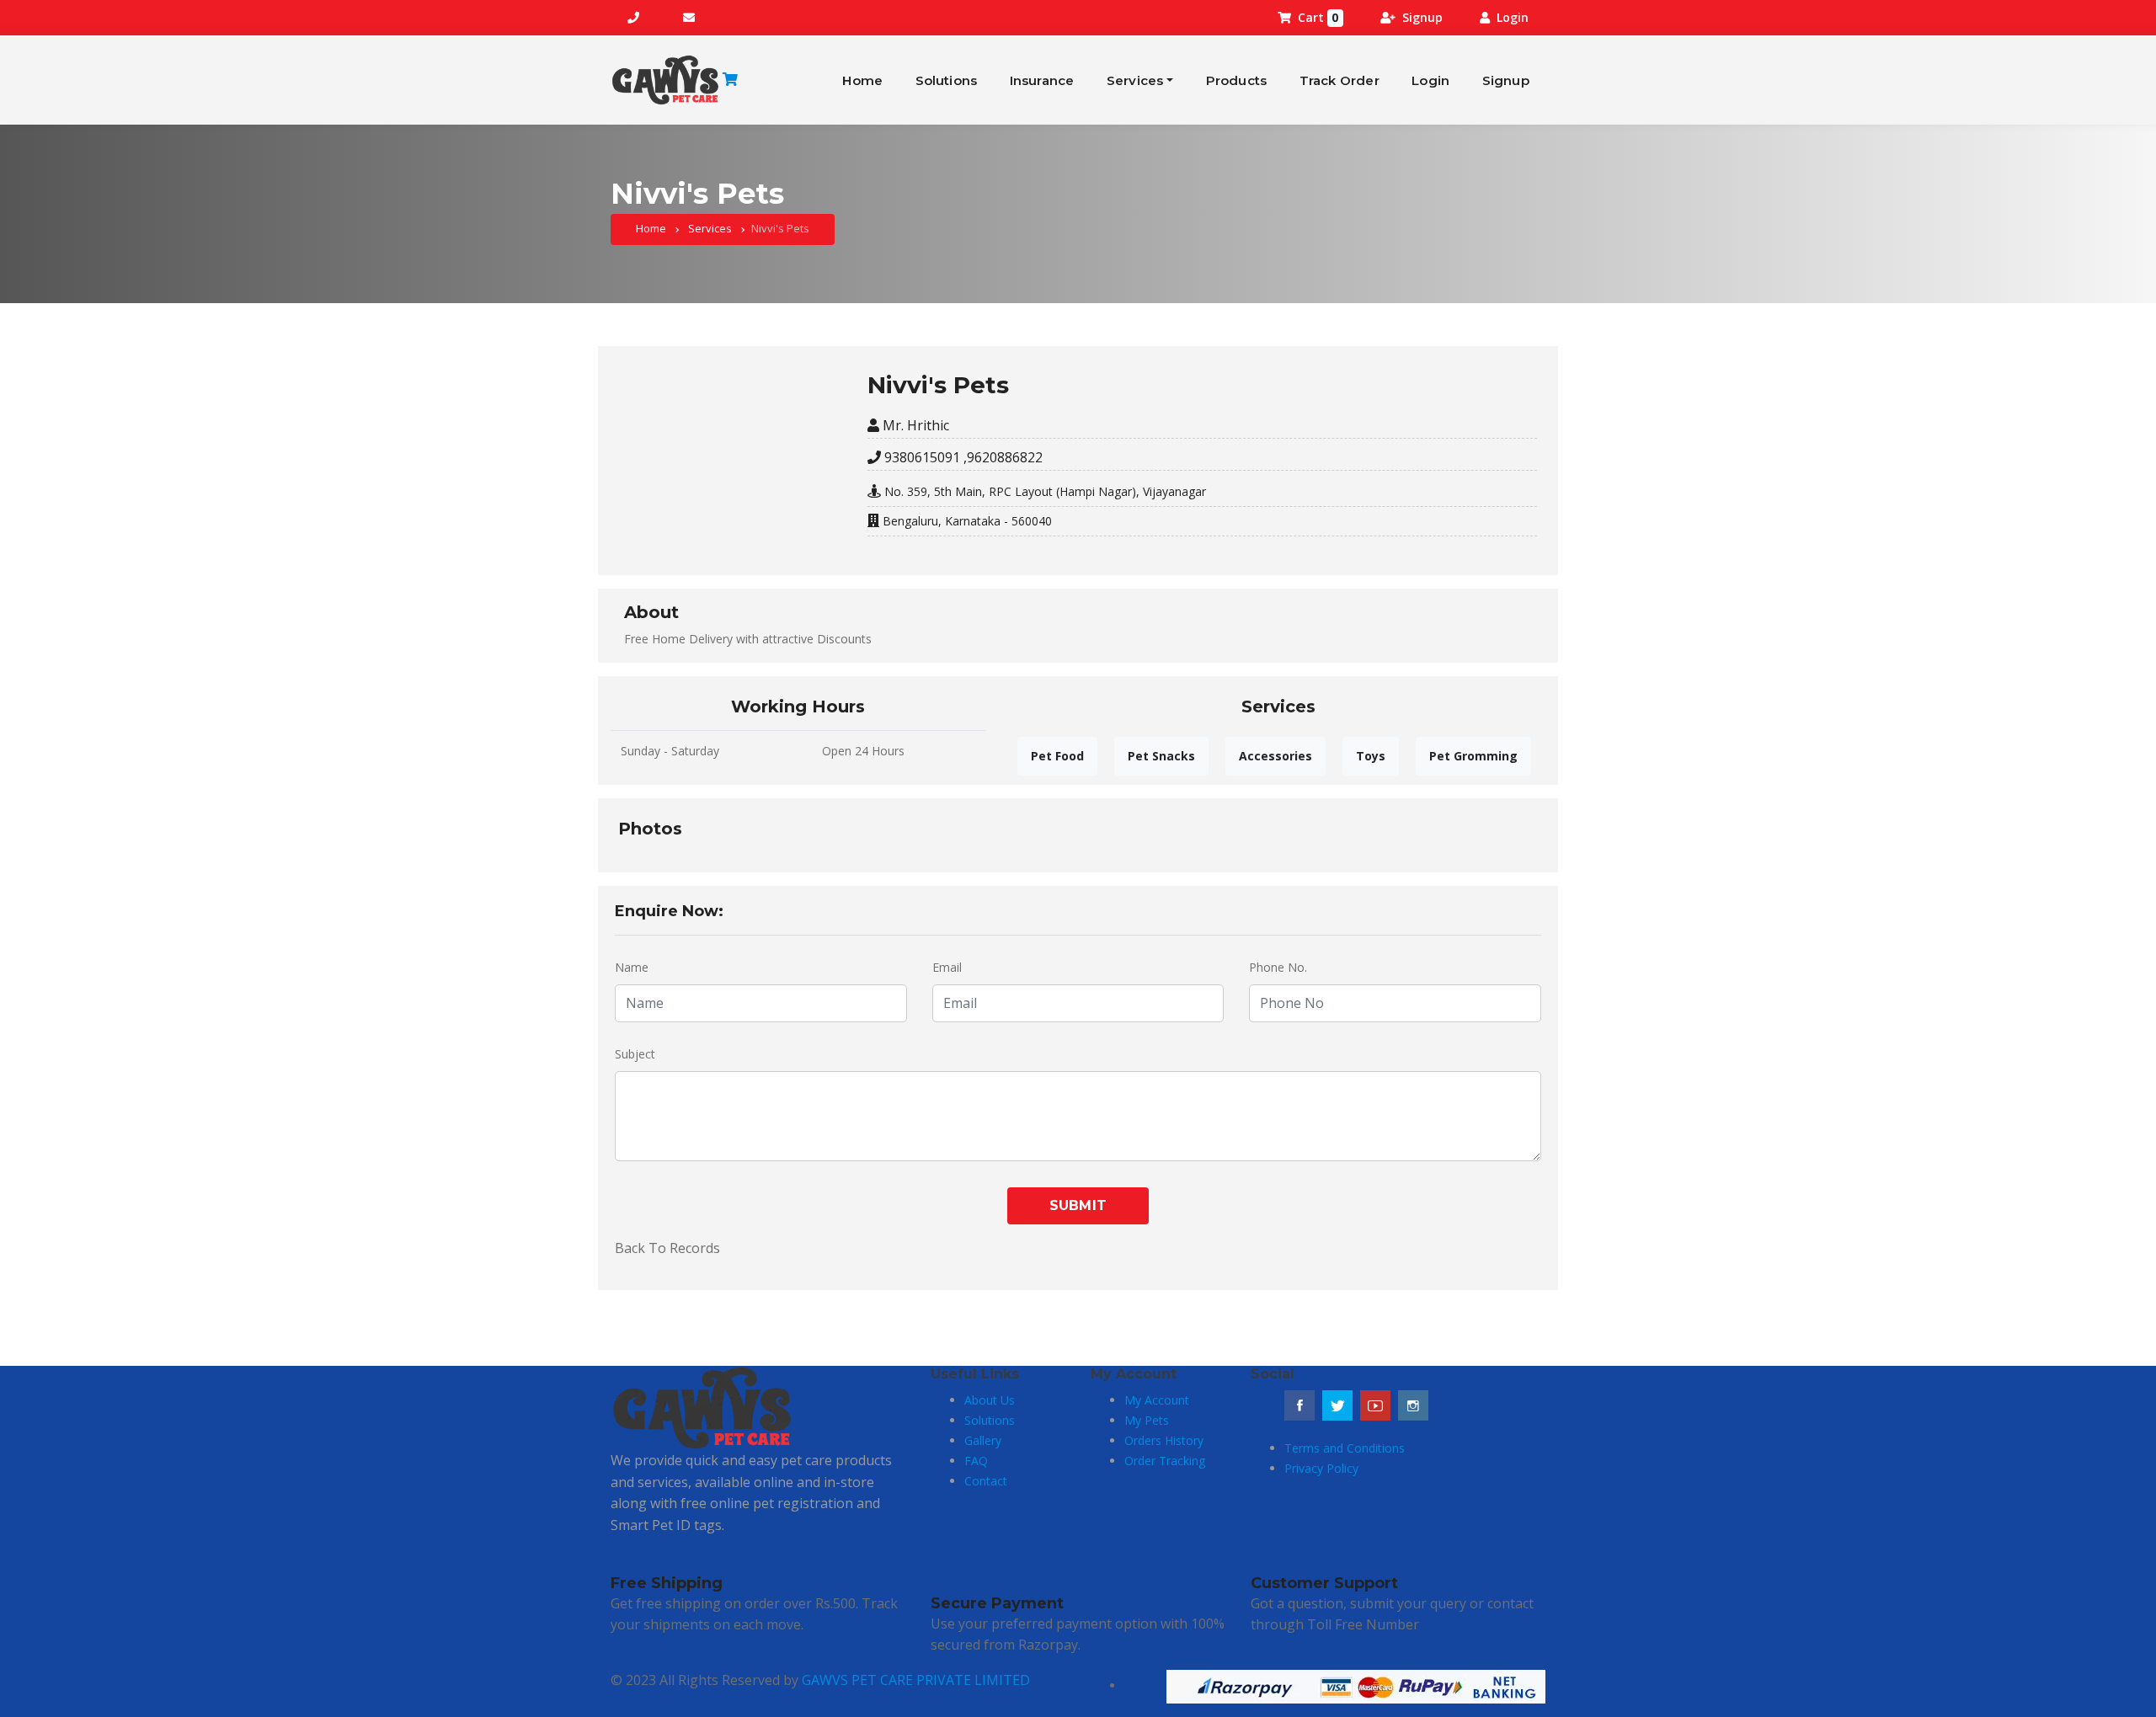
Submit (1078, 1205)
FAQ (976, 1461)
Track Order (1339, 80)
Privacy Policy (1321, 1468)
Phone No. (1278, 967)
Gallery (983, 1440)
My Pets (1147, 1420)
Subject (635, 1054)
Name (632, 967)
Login (1513, 17)
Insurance (1042, 80)
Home (862, 80)
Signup (1422, 17)
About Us (990, 1400)
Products (1237, 80)
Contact (986, 1481)
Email (947, 967)
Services (1135, 80)
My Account (1157, 1400)
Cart (1318, 17)
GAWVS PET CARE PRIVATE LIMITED (916, 1680)
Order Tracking (1165, 1461)
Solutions (947, 80)
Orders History (1164, 1440)
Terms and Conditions (1345, 1448)
